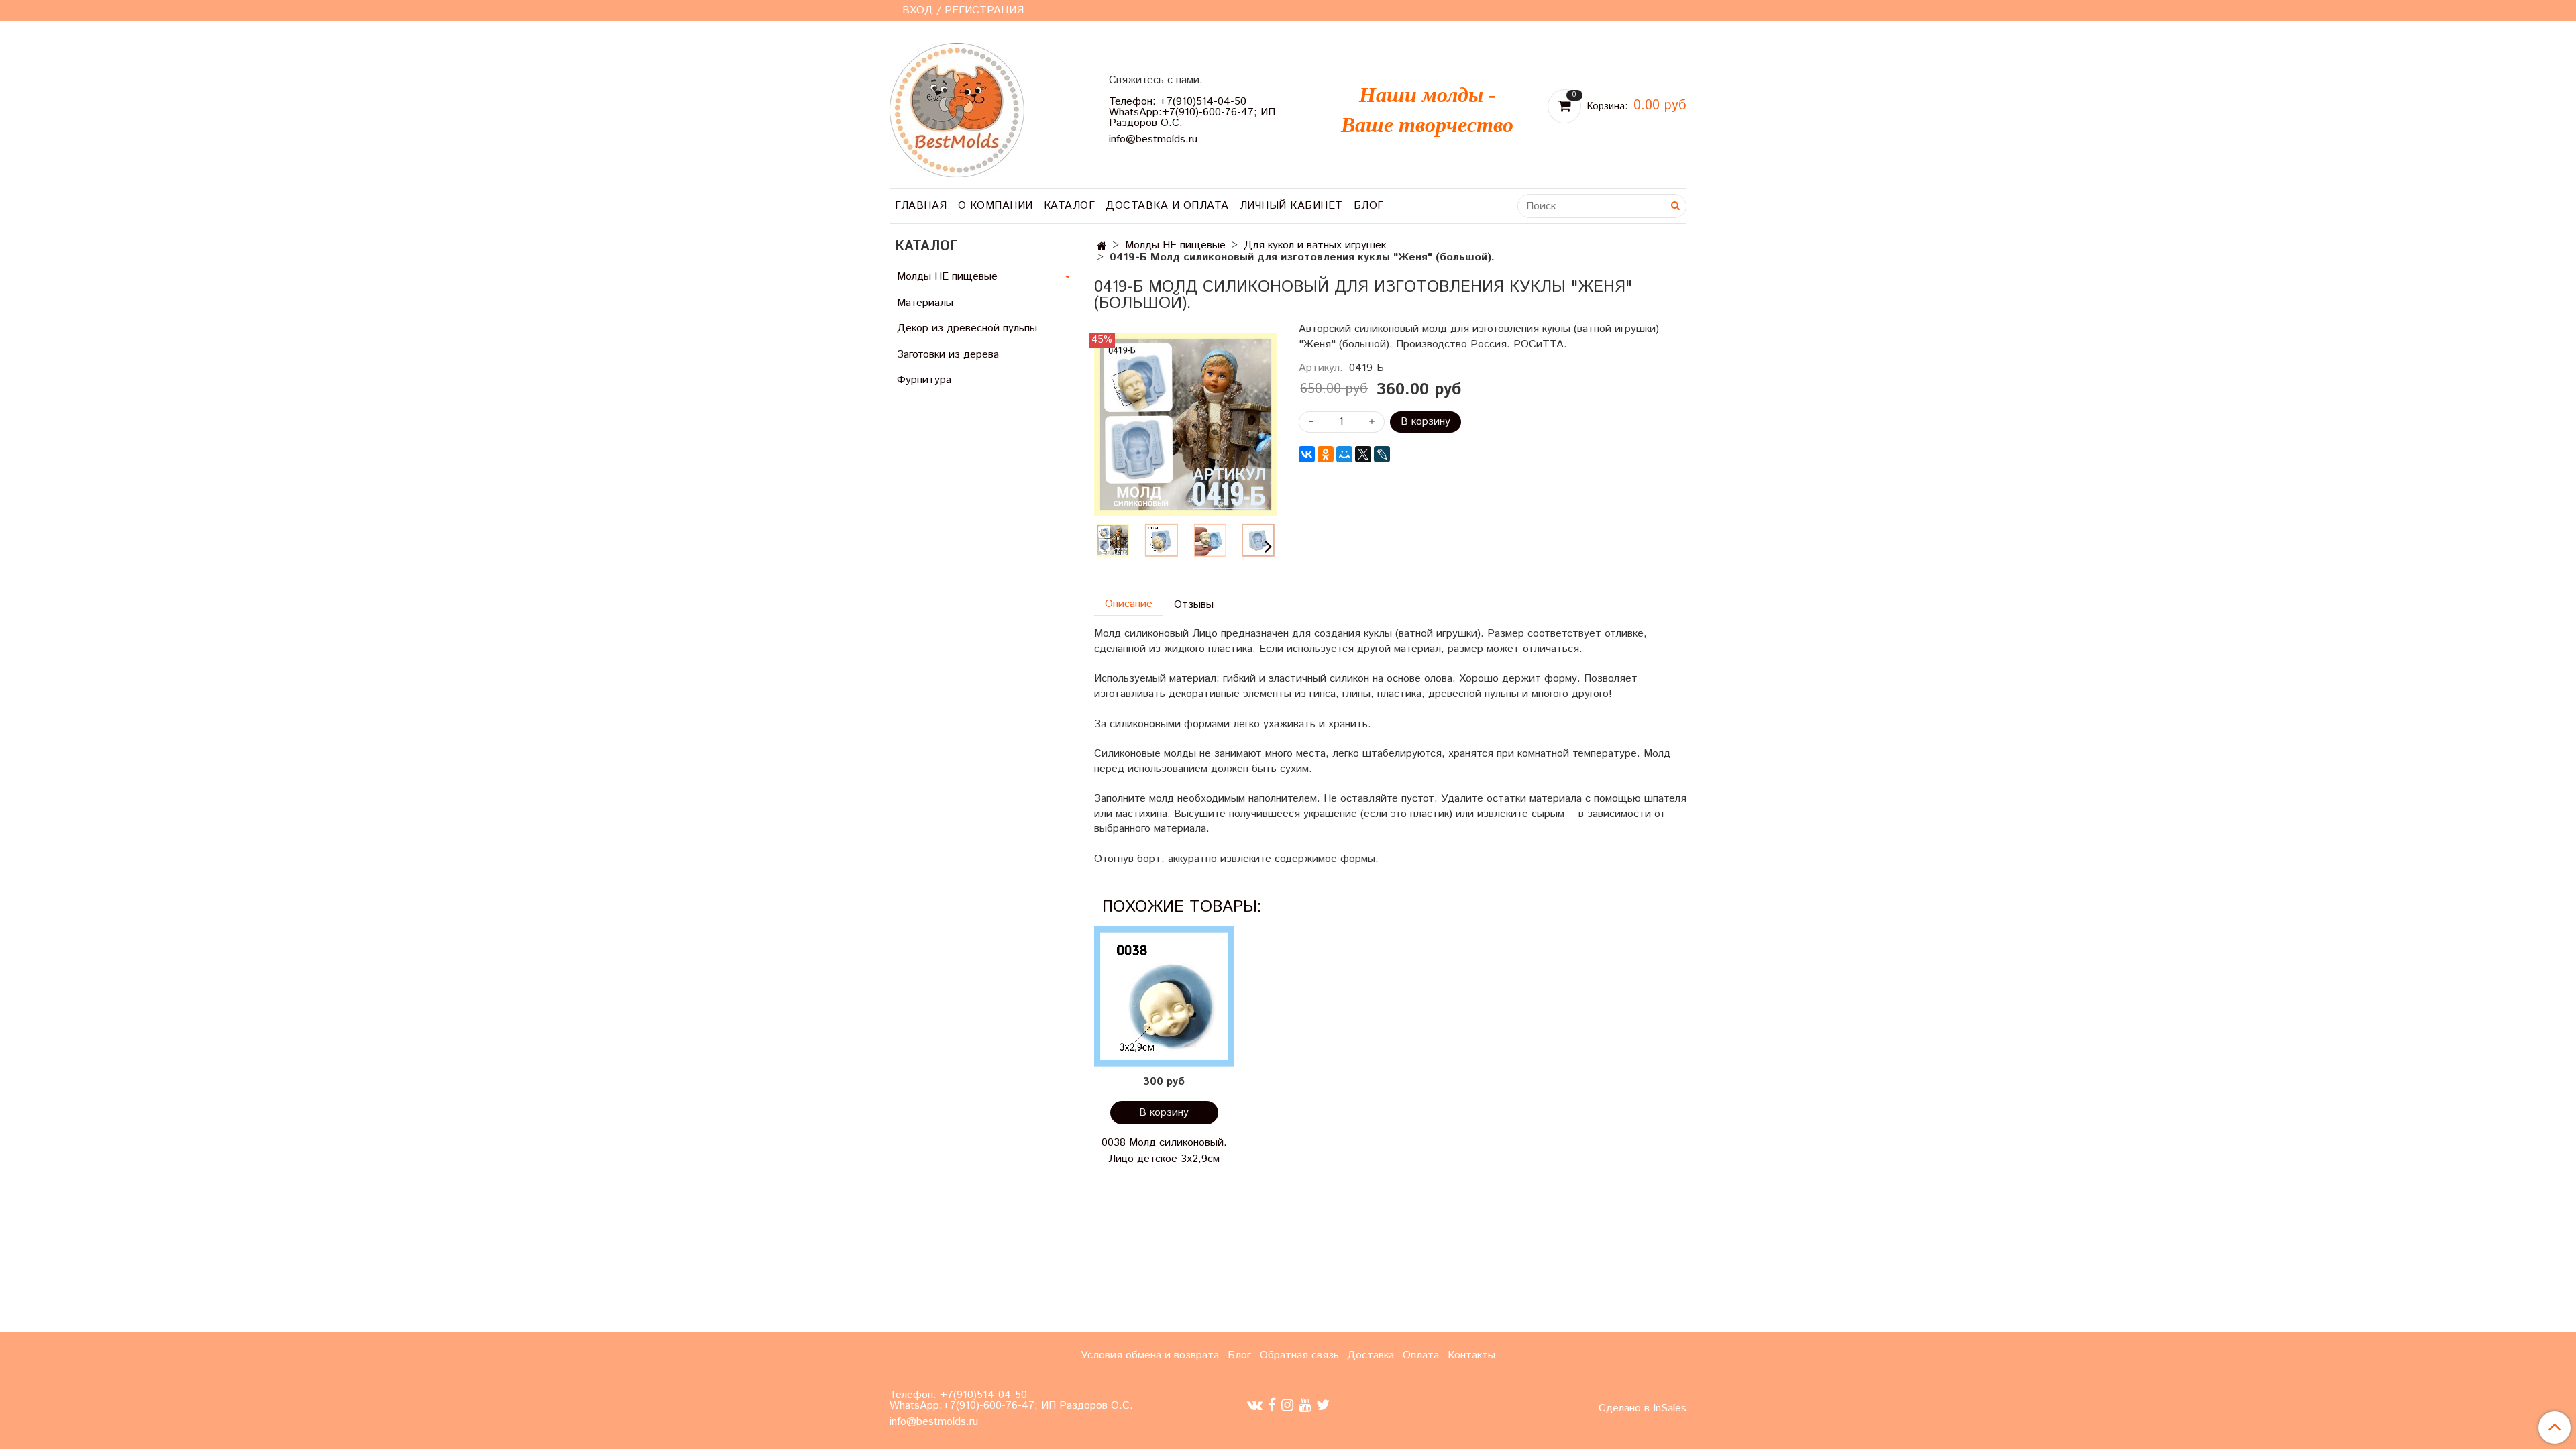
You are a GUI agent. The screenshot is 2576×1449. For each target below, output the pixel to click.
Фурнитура (924, 380)
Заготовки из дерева (948, 355)
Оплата (1421, 1355)
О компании (996, 206)
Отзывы (1194, 605)
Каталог (1070, 206)
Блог (1369, 206)
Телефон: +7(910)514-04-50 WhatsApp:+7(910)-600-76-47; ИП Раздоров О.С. (1192, 112)
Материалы (925, 303)
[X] (1363, 454)
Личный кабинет (1291, 206)
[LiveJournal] (1382, 454)
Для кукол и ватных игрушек (1315, 245)
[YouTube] (1305, 1405)
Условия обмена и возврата (1150, 1355)
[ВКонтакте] (1307, 454)
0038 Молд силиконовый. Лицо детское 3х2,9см (1164, 1151)
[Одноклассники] (1326, 454)
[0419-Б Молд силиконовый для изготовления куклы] (1161, 540)
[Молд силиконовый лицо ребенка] (1186, 424)
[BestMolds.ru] (957, 108)
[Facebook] (1272, 1405)
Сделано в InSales (1643, 1409)
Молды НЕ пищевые (1175, 245)
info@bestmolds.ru (1153, 139)
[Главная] (1102, 247)
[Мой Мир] (1344, 454)
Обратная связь (1299, 1355)
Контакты (1471, 1355)
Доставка (1371, 1355)
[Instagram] (1287, 1405)
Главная (921, 206)
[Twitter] (1323, 1405)
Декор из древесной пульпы (967, 328)
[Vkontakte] (1255, 1405)
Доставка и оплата (1167, 206)
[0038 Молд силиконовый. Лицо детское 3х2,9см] (1164, 996)
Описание (1129, 604)
